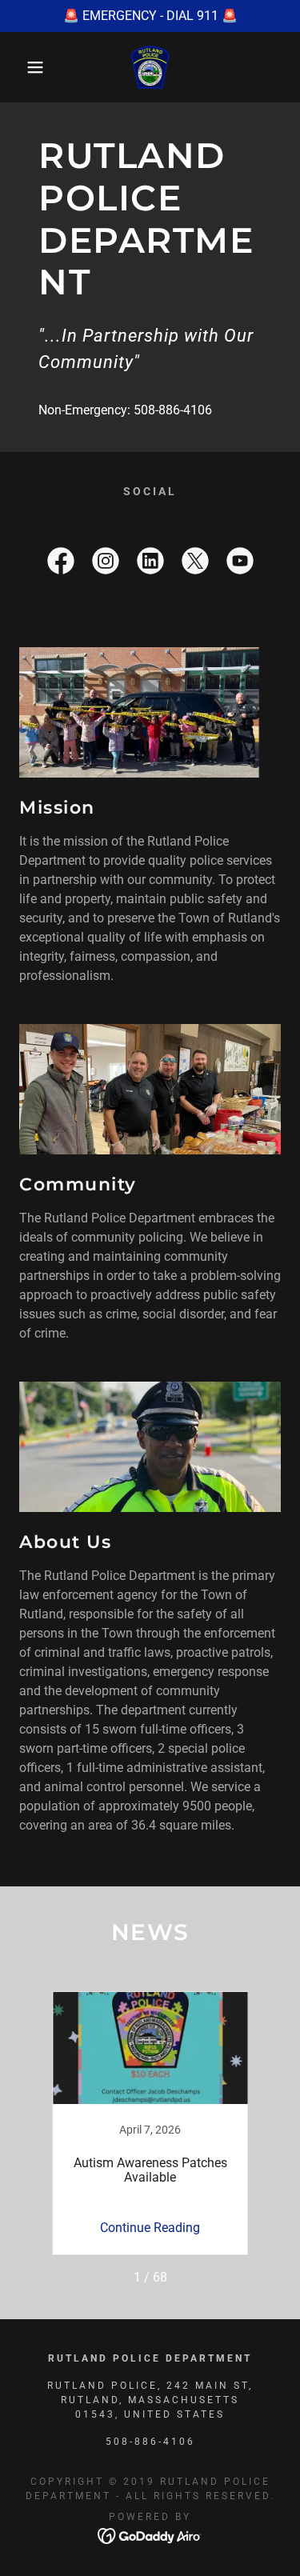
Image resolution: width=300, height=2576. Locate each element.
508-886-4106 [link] (173, 410)
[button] (24, 67)
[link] (150, 67)
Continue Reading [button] (150, 2228)
